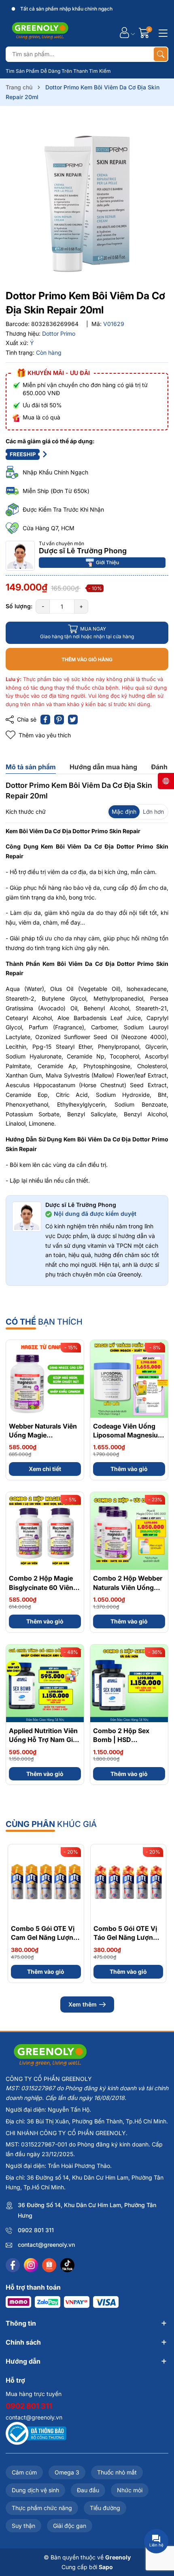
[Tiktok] (67, 2265)
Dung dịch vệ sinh (35, 2490)
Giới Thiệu (107, 562)
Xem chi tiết (45, 1469)
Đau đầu (88, 2490)
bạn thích (44, 1322)
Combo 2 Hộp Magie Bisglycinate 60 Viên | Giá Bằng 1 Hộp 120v (43, 1587)
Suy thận (23, 2526)
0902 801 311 (36, 2230)
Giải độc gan (70, 2526)
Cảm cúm (24, 2472)
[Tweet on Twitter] (73, 720)
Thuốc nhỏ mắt (117, 2472)
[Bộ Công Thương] (36, 2433)
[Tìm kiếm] (161, 54)
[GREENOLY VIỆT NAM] (40, 32)
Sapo (106, 2567)
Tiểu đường (105, 2508)
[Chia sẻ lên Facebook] (45, 720)
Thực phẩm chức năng (42, 2508)
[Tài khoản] (124, 33)
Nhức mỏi (130, 2490)
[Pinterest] (59, 720)
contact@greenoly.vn (46, 2245)
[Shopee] (49, 2265)
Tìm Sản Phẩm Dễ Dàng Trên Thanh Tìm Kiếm (58, 71)
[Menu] (162, 32)
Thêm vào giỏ (129, 1469)
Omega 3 (67, 2472)
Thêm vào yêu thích (45, 735)
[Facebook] (13, 2265)
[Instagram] (31, 2265)
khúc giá (51, 1824)
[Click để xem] (87, 199)
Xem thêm (83, 2004)
